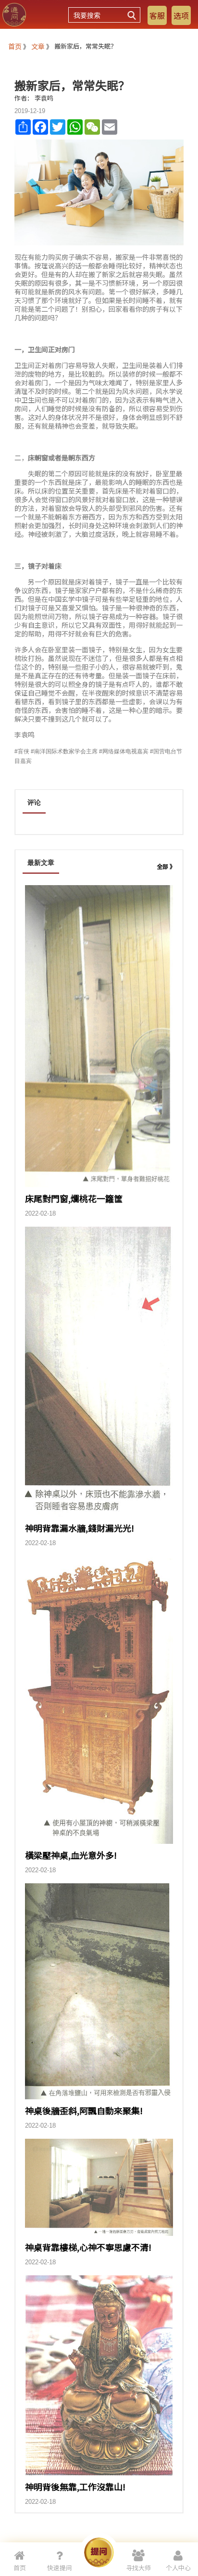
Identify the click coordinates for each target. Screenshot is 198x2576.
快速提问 (60, 2568)
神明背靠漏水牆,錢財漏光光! (80, 1528)
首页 (15, 46)
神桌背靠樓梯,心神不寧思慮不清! (88, 2247)
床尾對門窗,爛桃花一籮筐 (74, 1198)
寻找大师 (138, 2568)
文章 (38, 46)
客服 (157, 15)
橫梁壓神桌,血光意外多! (71, 1855)
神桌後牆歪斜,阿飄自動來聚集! (84, 2110)
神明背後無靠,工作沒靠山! (75, 2487)
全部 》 (166, 866)
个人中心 (178, 2568)
